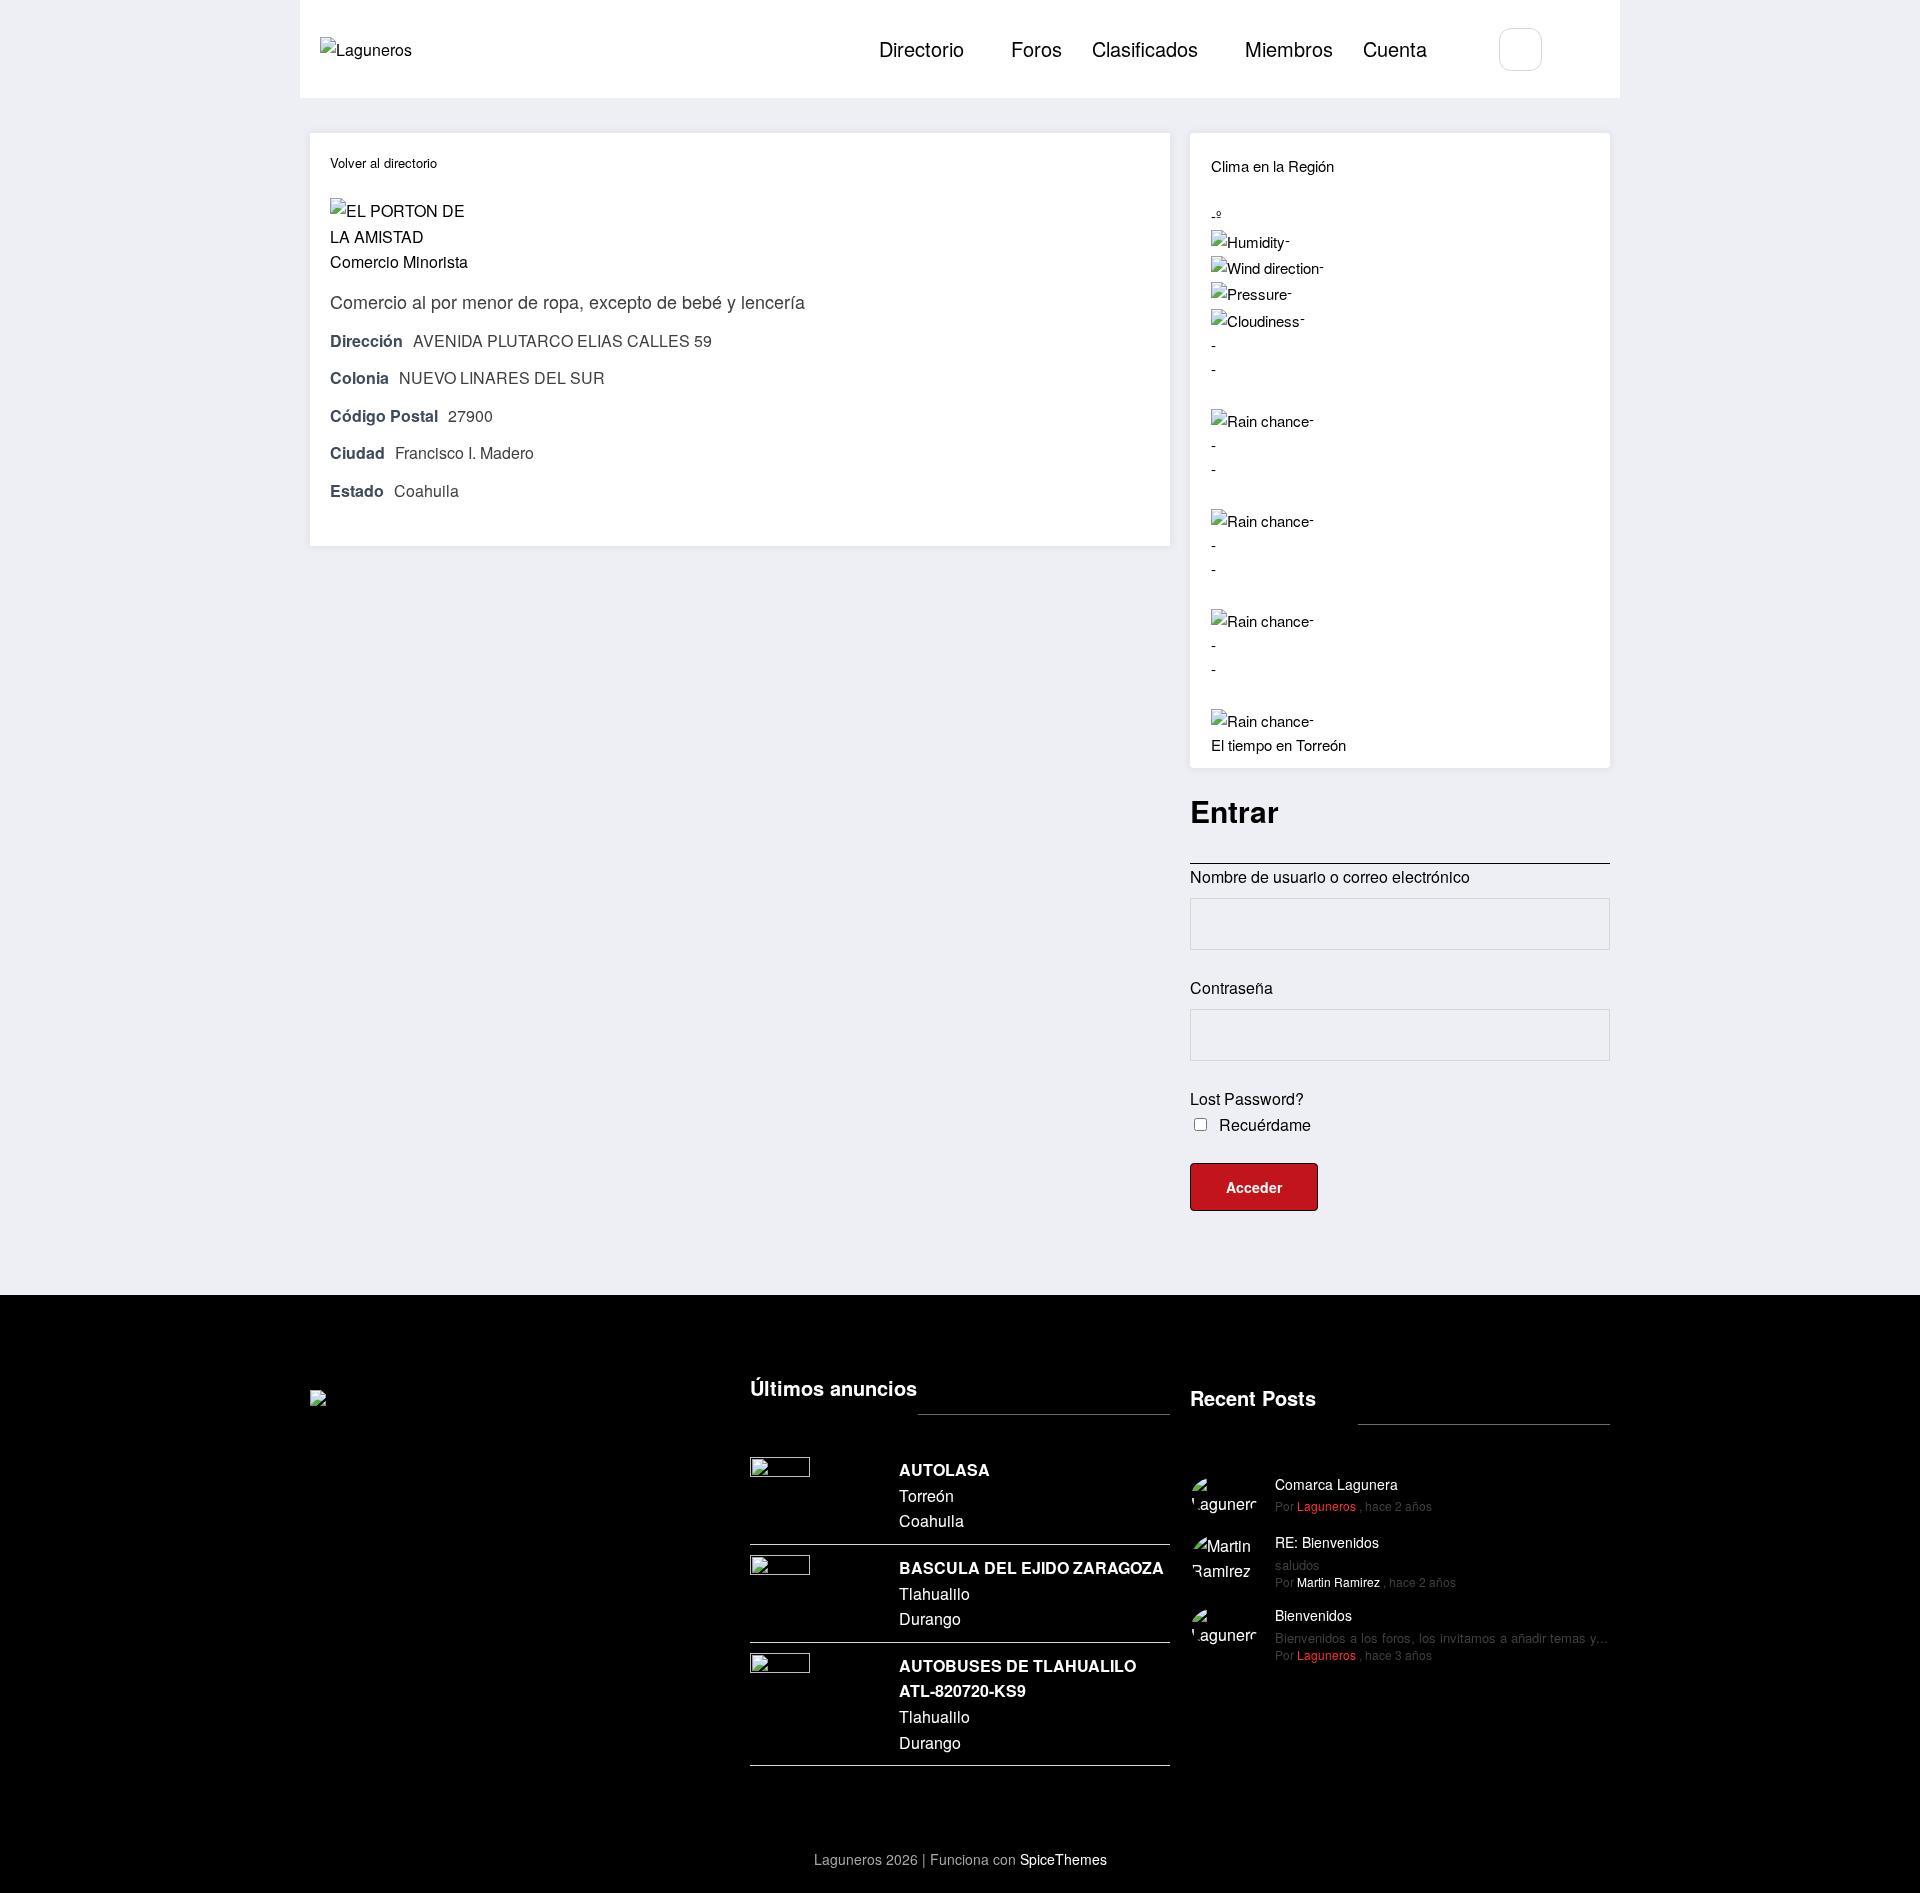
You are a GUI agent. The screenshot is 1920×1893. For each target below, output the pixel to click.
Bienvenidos (1313, 1615)
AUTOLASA (944, 1469)
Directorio (921, 48)
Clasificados (1145, 48)
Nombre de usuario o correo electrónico (1330, 876)
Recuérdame (1263, 1124)
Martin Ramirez (1338, 1581)
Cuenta (1395, 48)
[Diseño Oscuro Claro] (1580, 50)
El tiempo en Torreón (1278, 744)
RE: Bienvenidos (1327, 1542)
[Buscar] (1520, 49)
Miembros (1289, 48)
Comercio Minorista (399, 261)
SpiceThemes (1063, 1859)
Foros (1036, 48)
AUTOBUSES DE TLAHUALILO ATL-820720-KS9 (1017, 1678)
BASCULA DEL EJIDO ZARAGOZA (1031, 1567)
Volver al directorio (383, 162)
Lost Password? (1247, 1098)
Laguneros (1326, 1505)
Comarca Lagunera (1336, 1484)
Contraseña (1231, 987)
